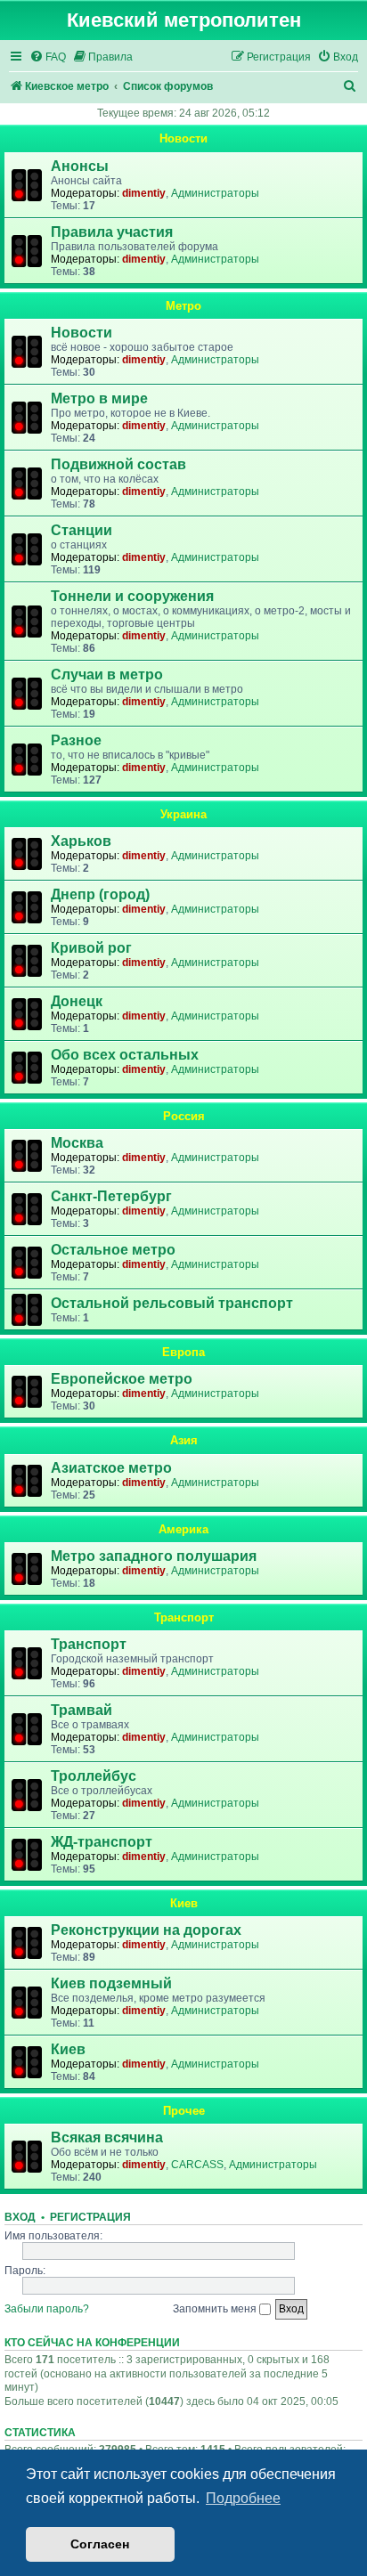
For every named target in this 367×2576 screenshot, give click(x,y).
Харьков (81, 841)
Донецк (77, 1001)
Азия (184, 1440)
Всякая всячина (107, 2137)
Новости (183, 138)
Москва (77, 1143)
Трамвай (82, 1710)
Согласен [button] (100, 2544)
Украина (183, 814)
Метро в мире (99, 398)
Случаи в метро (107, 674)
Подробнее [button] (243, 2498)
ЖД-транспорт (102, 1842)
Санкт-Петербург (111, 1196)
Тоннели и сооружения (132, 596)
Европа (183, 1352)
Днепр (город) (100, 894)
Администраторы (215, 193)
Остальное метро (113, 1250)
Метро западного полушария (154, 1556)
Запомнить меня (216, 2309)
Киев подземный (111, 1983)
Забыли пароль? (47, 2309)
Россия (184, 1116)
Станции (82, 530)
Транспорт (184, 1617)
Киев (184, 1903)
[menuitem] (48, 57)
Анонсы (80, 166)
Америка (183, 1529)
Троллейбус (94, 1776)
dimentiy (144, 193)
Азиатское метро (111, 1468)
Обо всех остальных (125, 1055)
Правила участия (112, 232)
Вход (20, 2217)
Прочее (184, 2111)
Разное (76, 740)
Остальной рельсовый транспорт (172, 1303)
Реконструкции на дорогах (146, 1930)
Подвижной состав (118, 464)
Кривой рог (91, 948)
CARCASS (197, 2165)
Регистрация (90, 2217)
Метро (183, 306)
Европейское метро (122, 1379)
